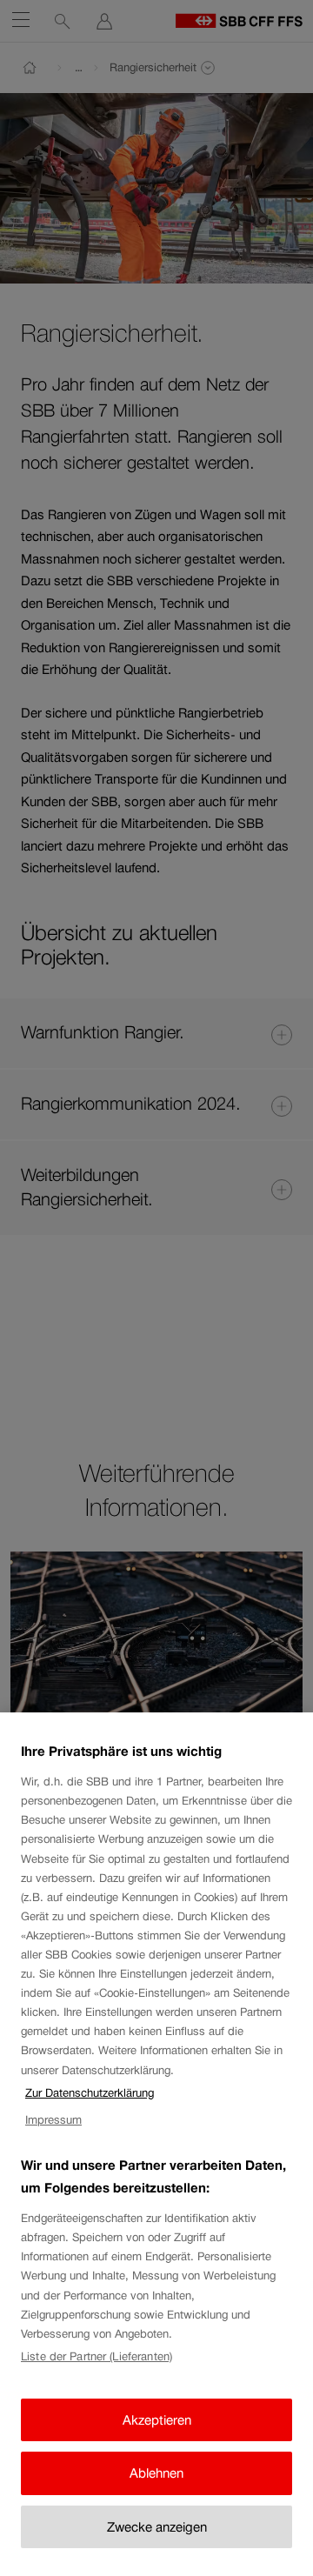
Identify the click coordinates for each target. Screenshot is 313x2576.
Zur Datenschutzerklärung (90, 2093)
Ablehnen (156, 2473)
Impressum (53, 2120)
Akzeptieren (157, 2420)
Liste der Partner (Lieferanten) (97, 2356)
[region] (156, 2144)
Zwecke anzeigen (157, 2527)
